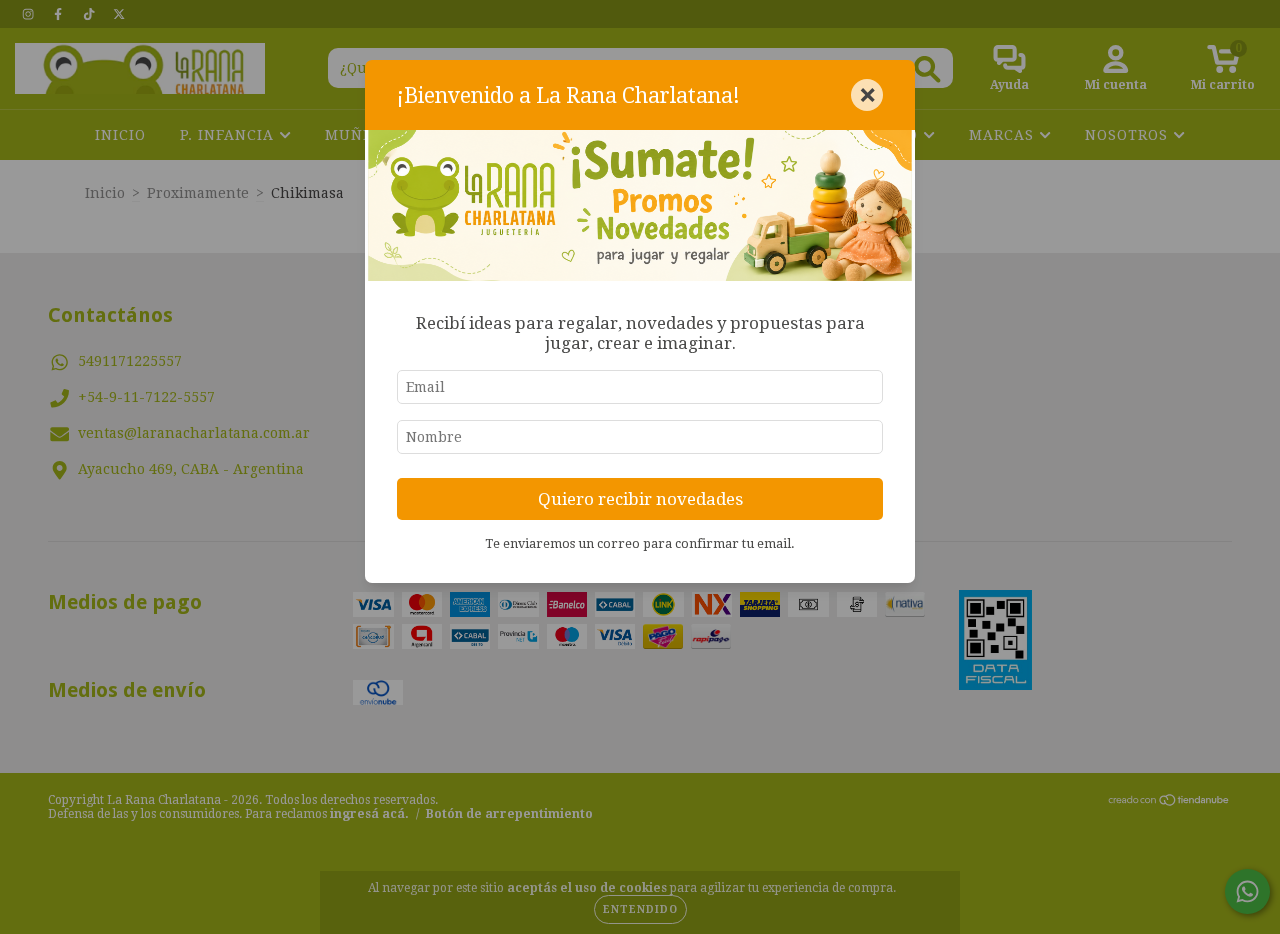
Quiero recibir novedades (640, 499)
